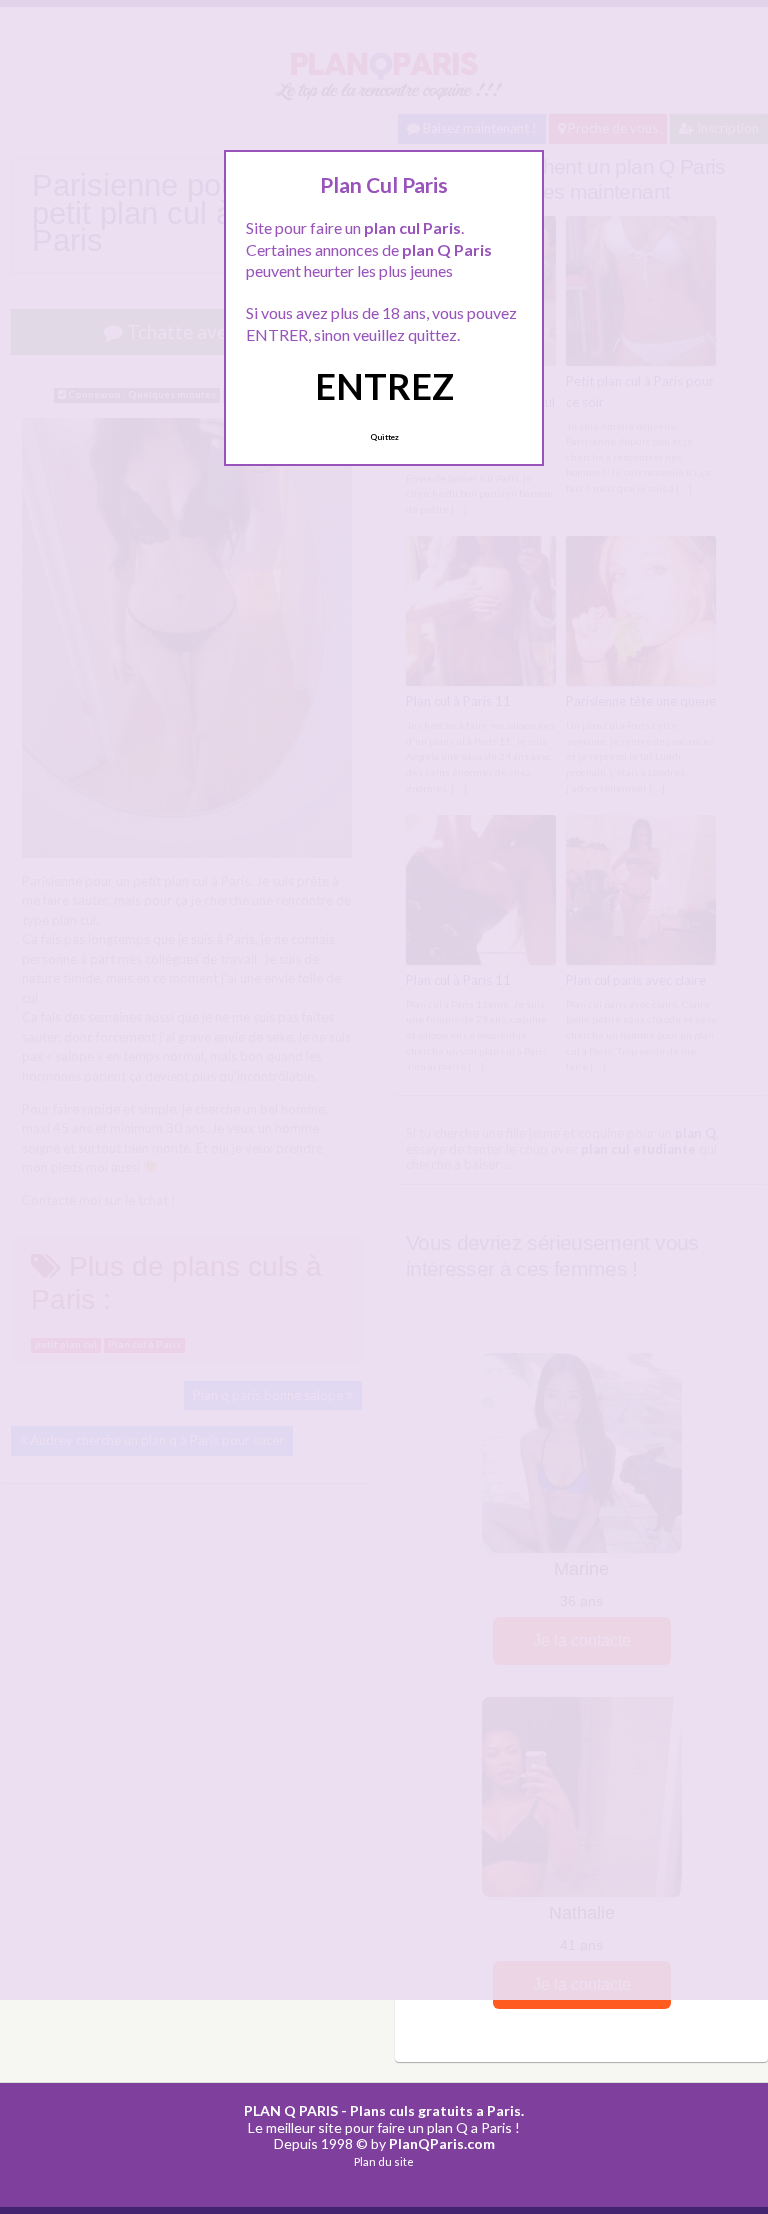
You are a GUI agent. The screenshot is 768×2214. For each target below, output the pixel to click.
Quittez (384, 437)
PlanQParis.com (442, 2143)
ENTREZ (384, 386)
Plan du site (384, 2161)
